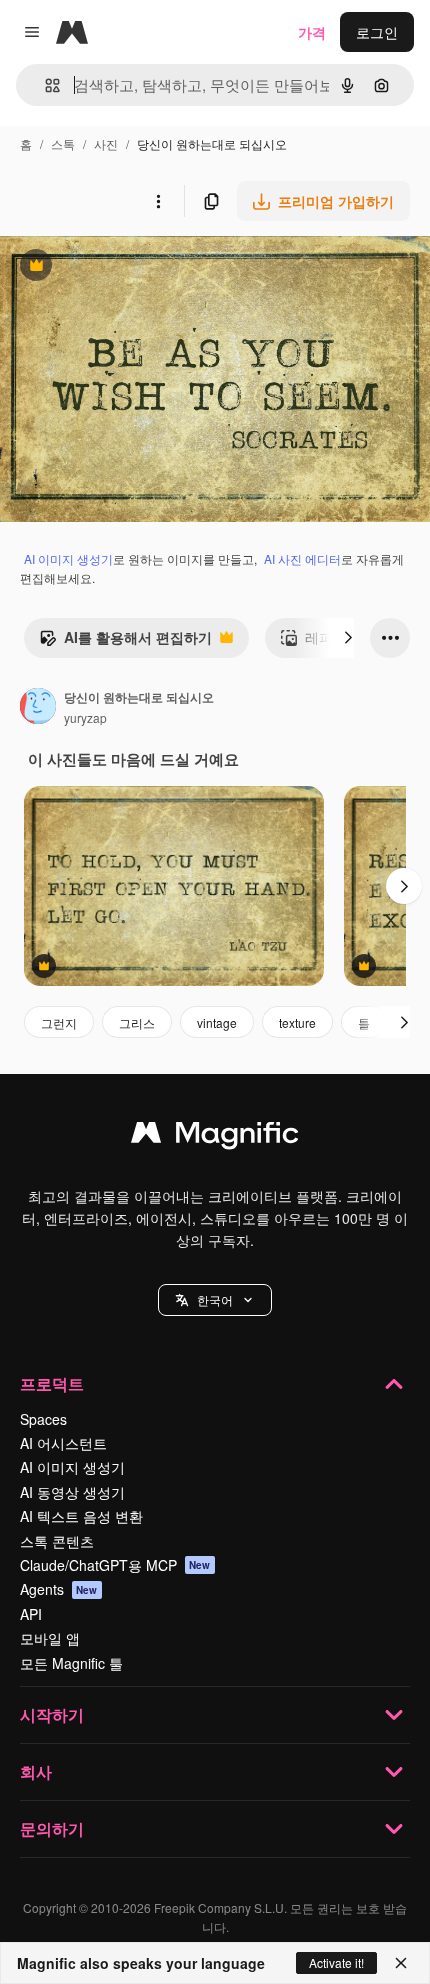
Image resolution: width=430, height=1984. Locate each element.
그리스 (137, 1022)
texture (297, 1022)
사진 (106, 143)
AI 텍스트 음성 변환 (81, 1516)
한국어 (215, 1299)
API (31, 1614)
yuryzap (85, 717)
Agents (59, 1589)
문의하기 (52, 1828)
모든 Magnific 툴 (71, 1663)
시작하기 (52, 1714)
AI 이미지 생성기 (68, 558)
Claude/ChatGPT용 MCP (115, 1565)
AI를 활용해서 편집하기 (125, 642)
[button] (215, 1300)
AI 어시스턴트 (63, 1443)
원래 (115, 267)
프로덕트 (52, 1383)
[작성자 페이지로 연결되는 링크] (38, 708)
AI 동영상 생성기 (72, 1492)
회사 (36, 1771)
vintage (217, 1022)
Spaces (43, 1419)
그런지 (59, 1022)
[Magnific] (215, 1137)
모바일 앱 (50, 1638)
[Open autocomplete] (44, 85)
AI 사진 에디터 (302, 558)
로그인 (377, 32)
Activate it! (336, 1962)
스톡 (63, 143)
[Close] (401, 1963)
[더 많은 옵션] (158, 201)
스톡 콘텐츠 (57, 1541)
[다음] (348, 638)
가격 (312, 32)
